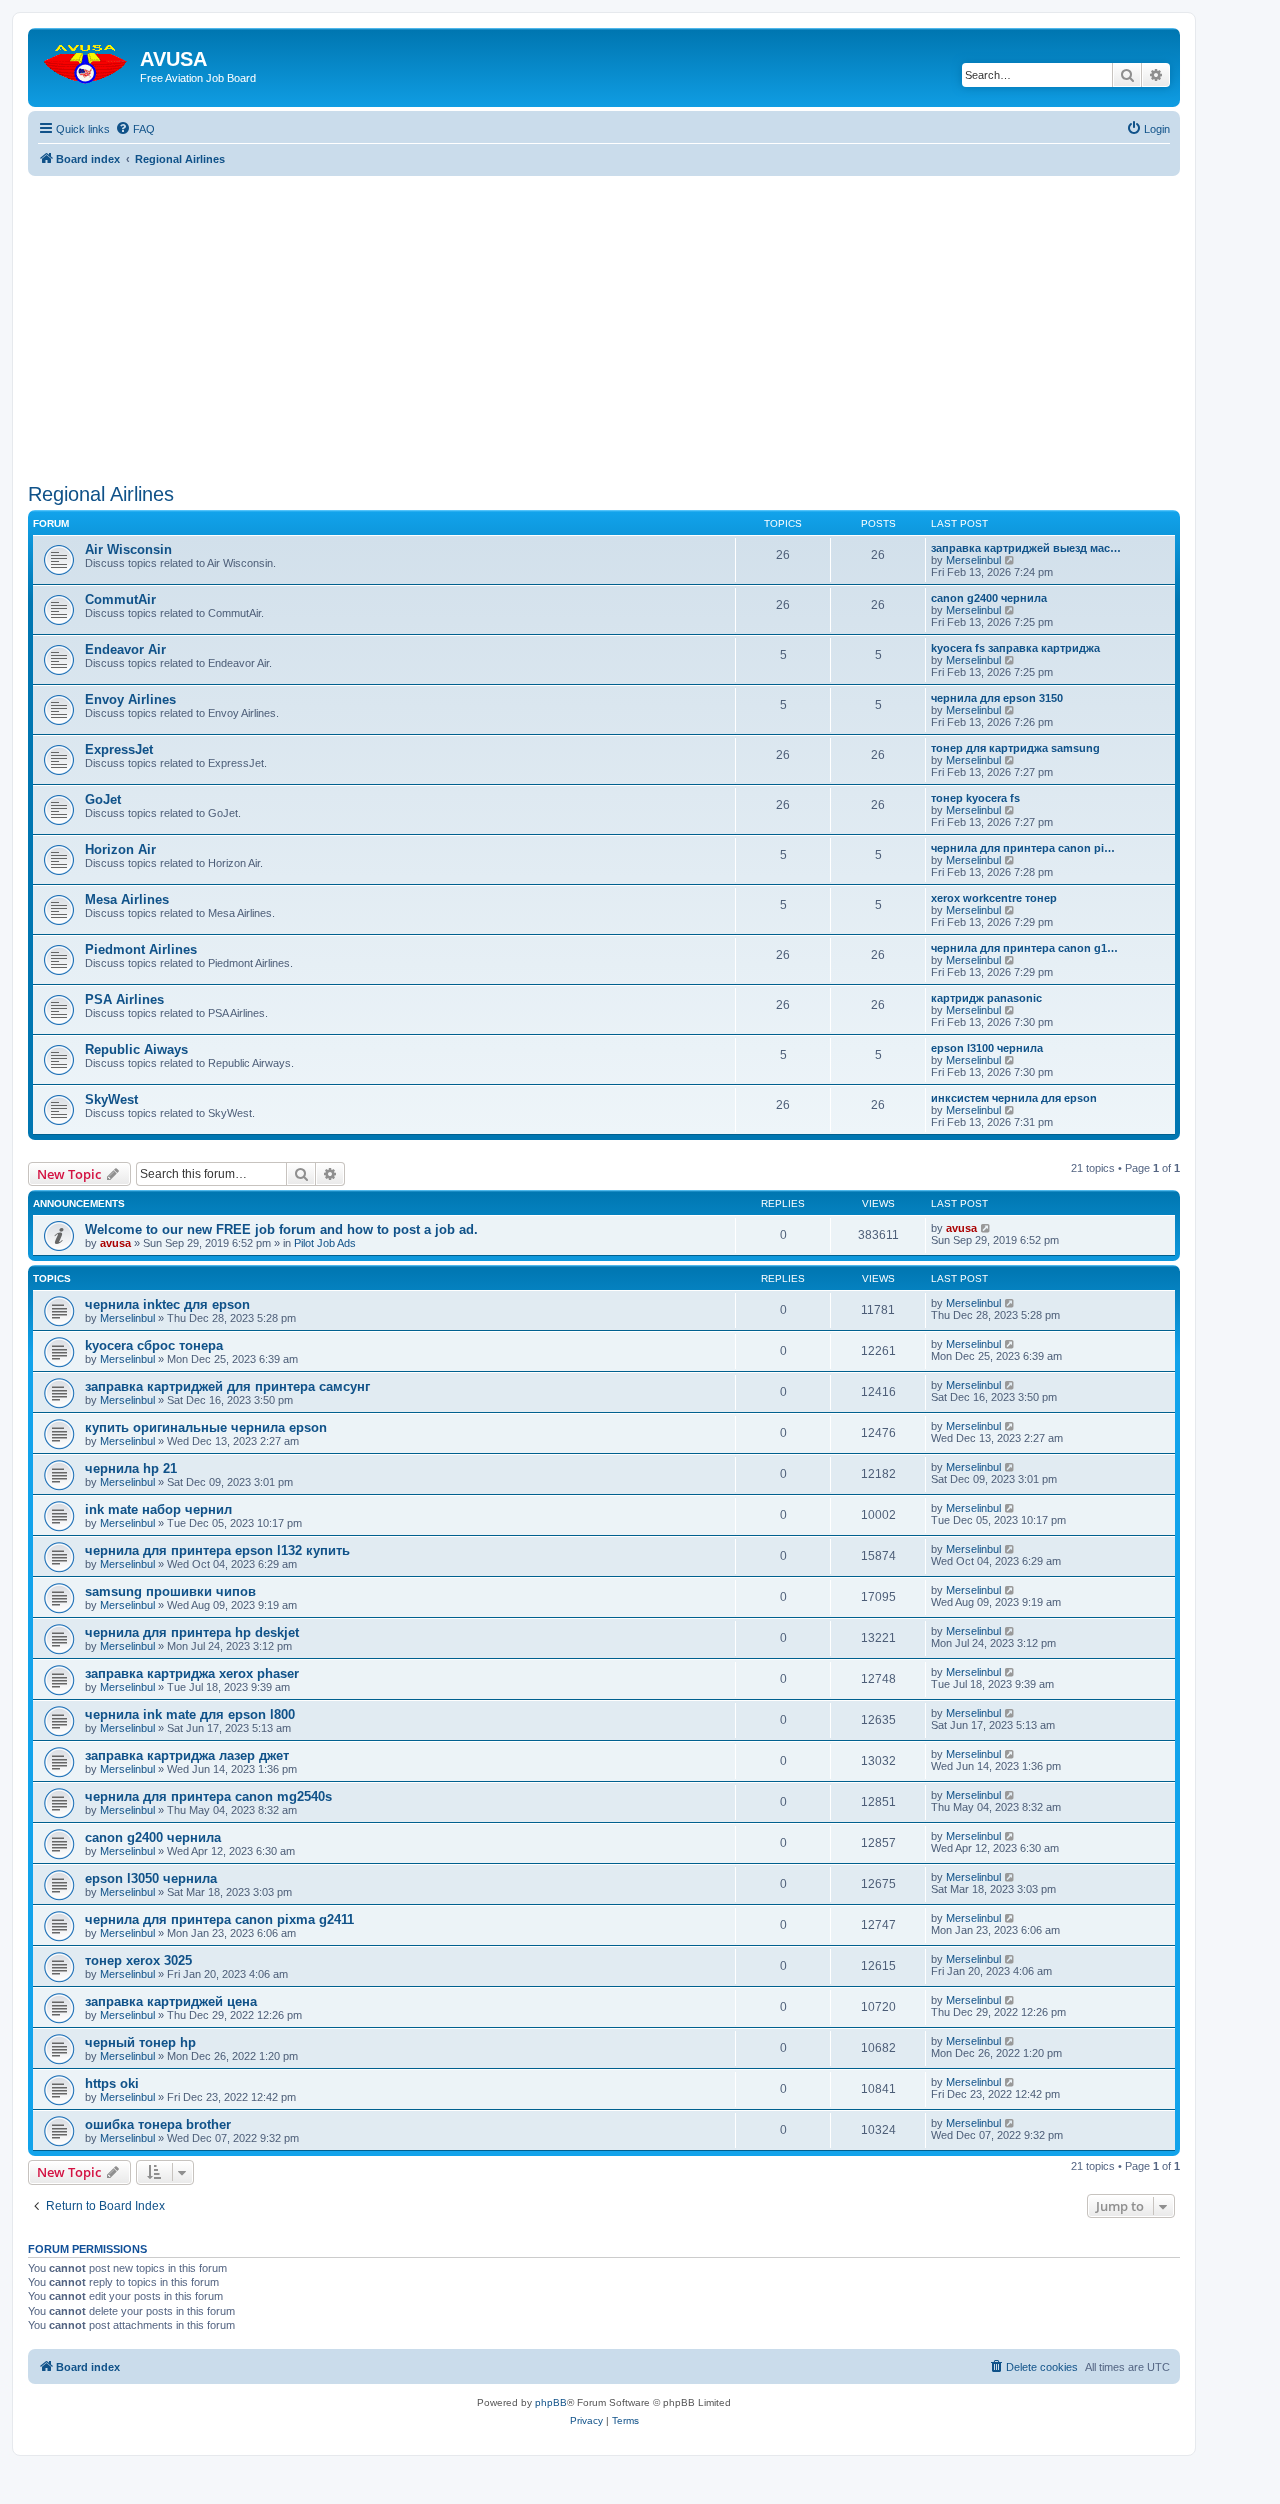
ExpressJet (119, 749)
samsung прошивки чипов (170, 1591)
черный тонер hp (140, 2042)
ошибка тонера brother (158, 2124)
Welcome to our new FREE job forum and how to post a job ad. (281, 1229)
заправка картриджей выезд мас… (1026, 548)
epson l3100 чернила (987, 1048)
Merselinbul (973, 560)
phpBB (551, 2402)
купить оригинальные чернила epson (206, 1427)
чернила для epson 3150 (997, 698)
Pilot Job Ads (325, 1243)
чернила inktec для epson (167, 1304)
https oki (112, 2083)
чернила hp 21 (131, 1468)
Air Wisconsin (128, 549)
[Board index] (86, 59)
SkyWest (111, 1099)
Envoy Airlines (130, 699)
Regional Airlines (101, 494)
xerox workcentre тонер (994, 898)
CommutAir (120, 599)
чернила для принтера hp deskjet (192, 1632)
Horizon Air (120, 849)
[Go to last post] (986, 1228)
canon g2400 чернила (989, 598)
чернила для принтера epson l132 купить (217, 1550)
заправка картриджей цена (171, 2001)
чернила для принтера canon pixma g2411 (219, 1919)
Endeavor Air (125, 649)
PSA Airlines (124, 999)
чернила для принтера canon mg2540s (208, 1796)
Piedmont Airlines (141, 949)
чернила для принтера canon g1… (1024, 948)
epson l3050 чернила (151, 1878)
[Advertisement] (604, 316)
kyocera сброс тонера (154, 1345)
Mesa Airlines (127, 899)
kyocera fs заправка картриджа (1015, 648)
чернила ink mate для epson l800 (190, 1714)
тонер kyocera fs (975, 798)
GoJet (103, 799)
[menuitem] (135, 129)
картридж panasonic (986, 998)
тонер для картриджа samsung (1015, 748)
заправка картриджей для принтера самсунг (227, 1386)
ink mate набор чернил (158, 1509)
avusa (115, 1243)
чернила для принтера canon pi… (1023, 848)
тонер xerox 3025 (138, 1960)
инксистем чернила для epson (1014, 1098)
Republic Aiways (136, 1049)
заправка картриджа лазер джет (187, 1755)
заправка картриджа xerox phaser (192, 1673)
